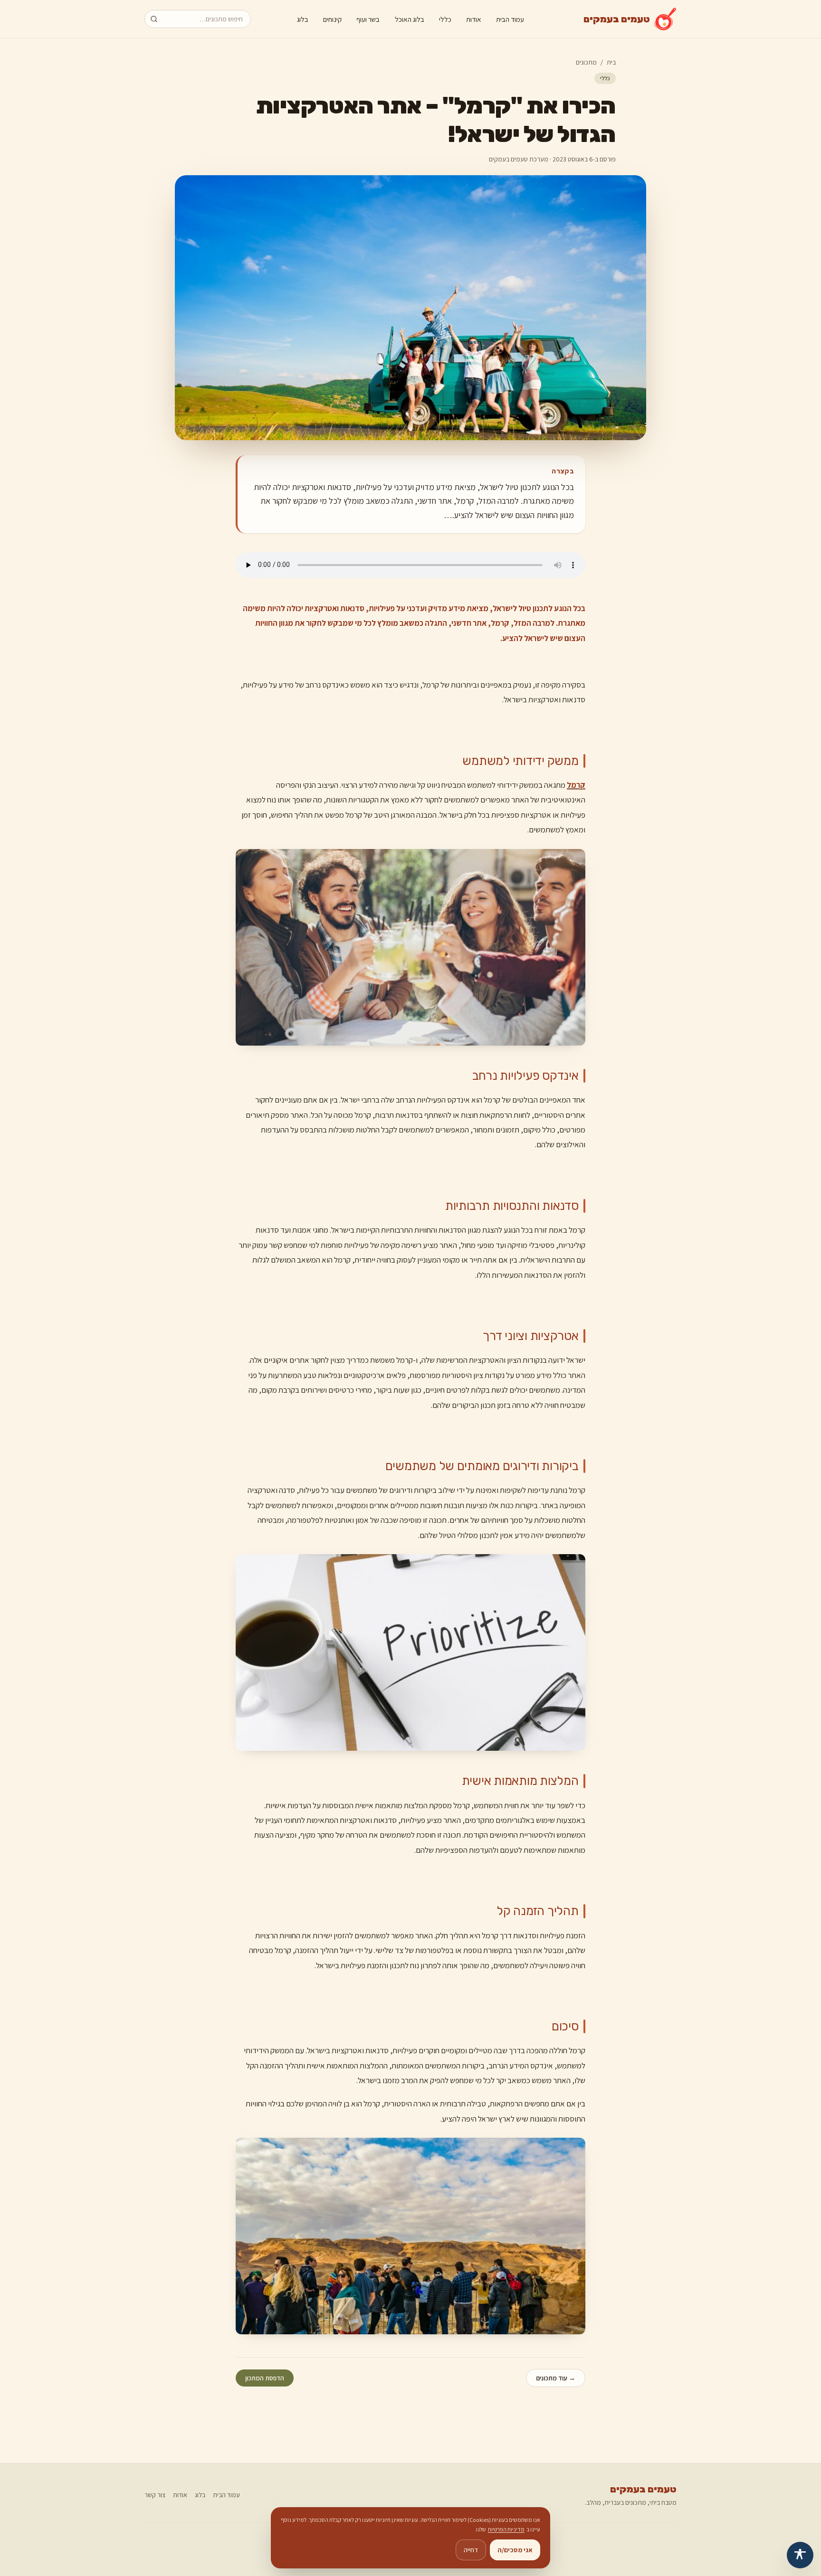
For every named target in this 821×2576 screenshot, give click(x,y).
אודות (474, 19)
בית (611, 62)
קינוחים (332, 19)
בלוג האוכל (410, 19)
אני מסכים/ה (515, 2550)
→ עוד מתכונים (556, 2378)
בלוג (303, 19)
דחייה (471, 2550)
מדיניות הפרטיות (506, 2529)
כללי (445, 19)
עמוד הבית (510, 19)
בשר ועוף (368, 19)
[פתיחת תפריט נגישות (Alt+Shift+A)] (800, 2555)
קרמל (576, 785)
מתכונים (586, 62)
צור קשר (155, 2495)
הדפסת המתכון (265, 2378)
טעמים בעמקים (643, 2489)
